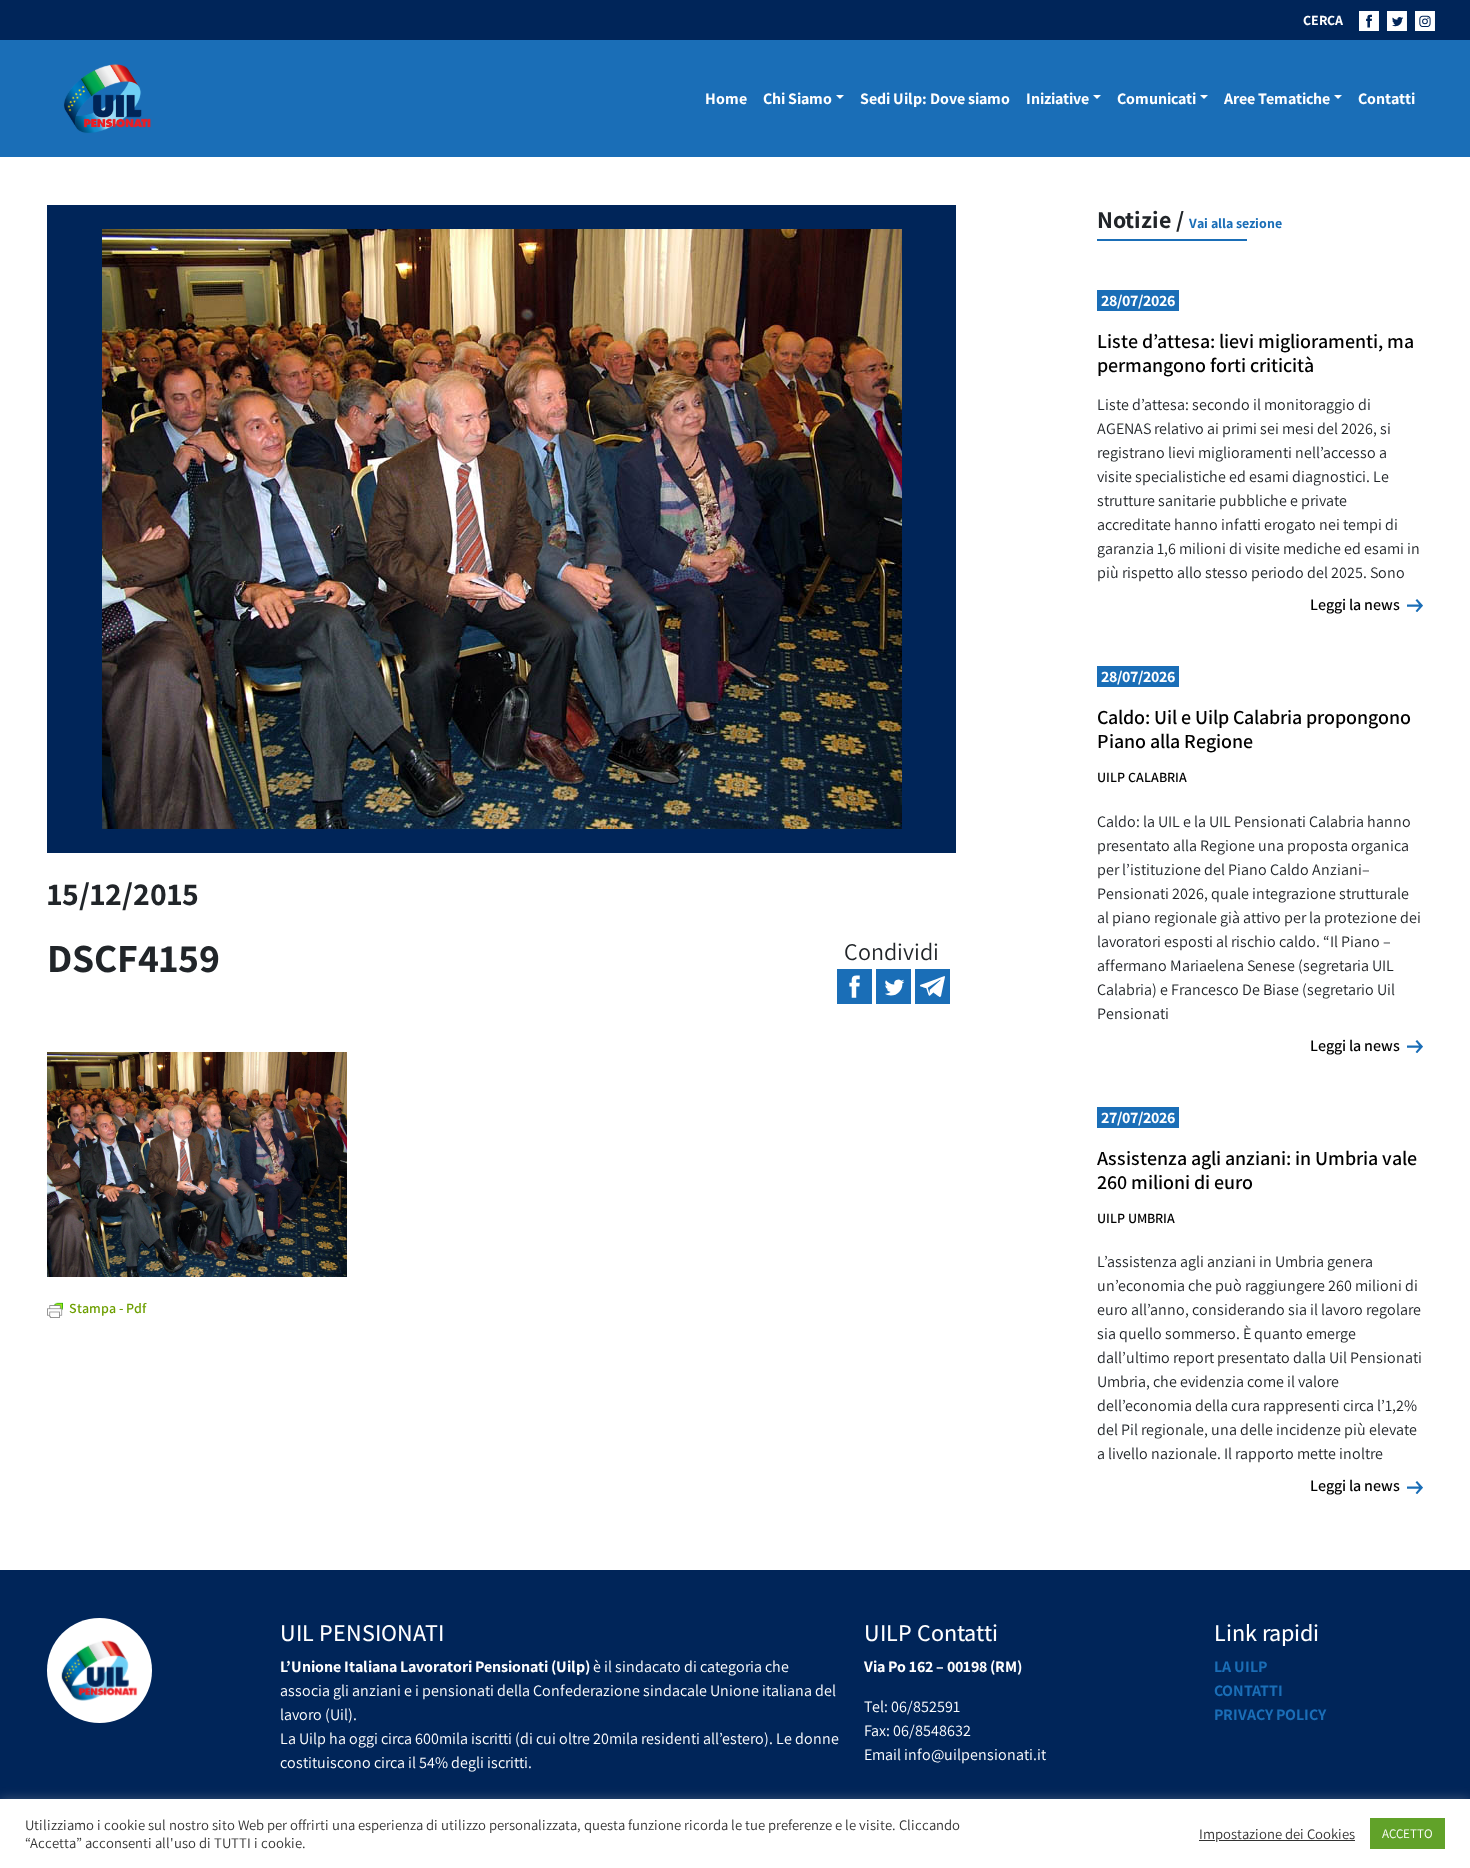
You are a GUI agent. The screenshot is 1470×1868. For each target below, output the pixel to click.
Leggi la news (1366, 604)
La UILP (1240, 1666)
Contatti (1386, 98)
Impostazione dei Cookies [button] (1277, 1834)
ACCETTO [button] (1407, 1833)
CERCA (1323, 20)
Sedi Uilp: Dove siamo (935, 98)
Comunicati (1156, 98)
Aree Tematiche (1277, 98)
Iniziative (1057, 98)
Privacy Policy (1270, 1714)
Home (726, 98)
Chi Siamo (797, 98)
